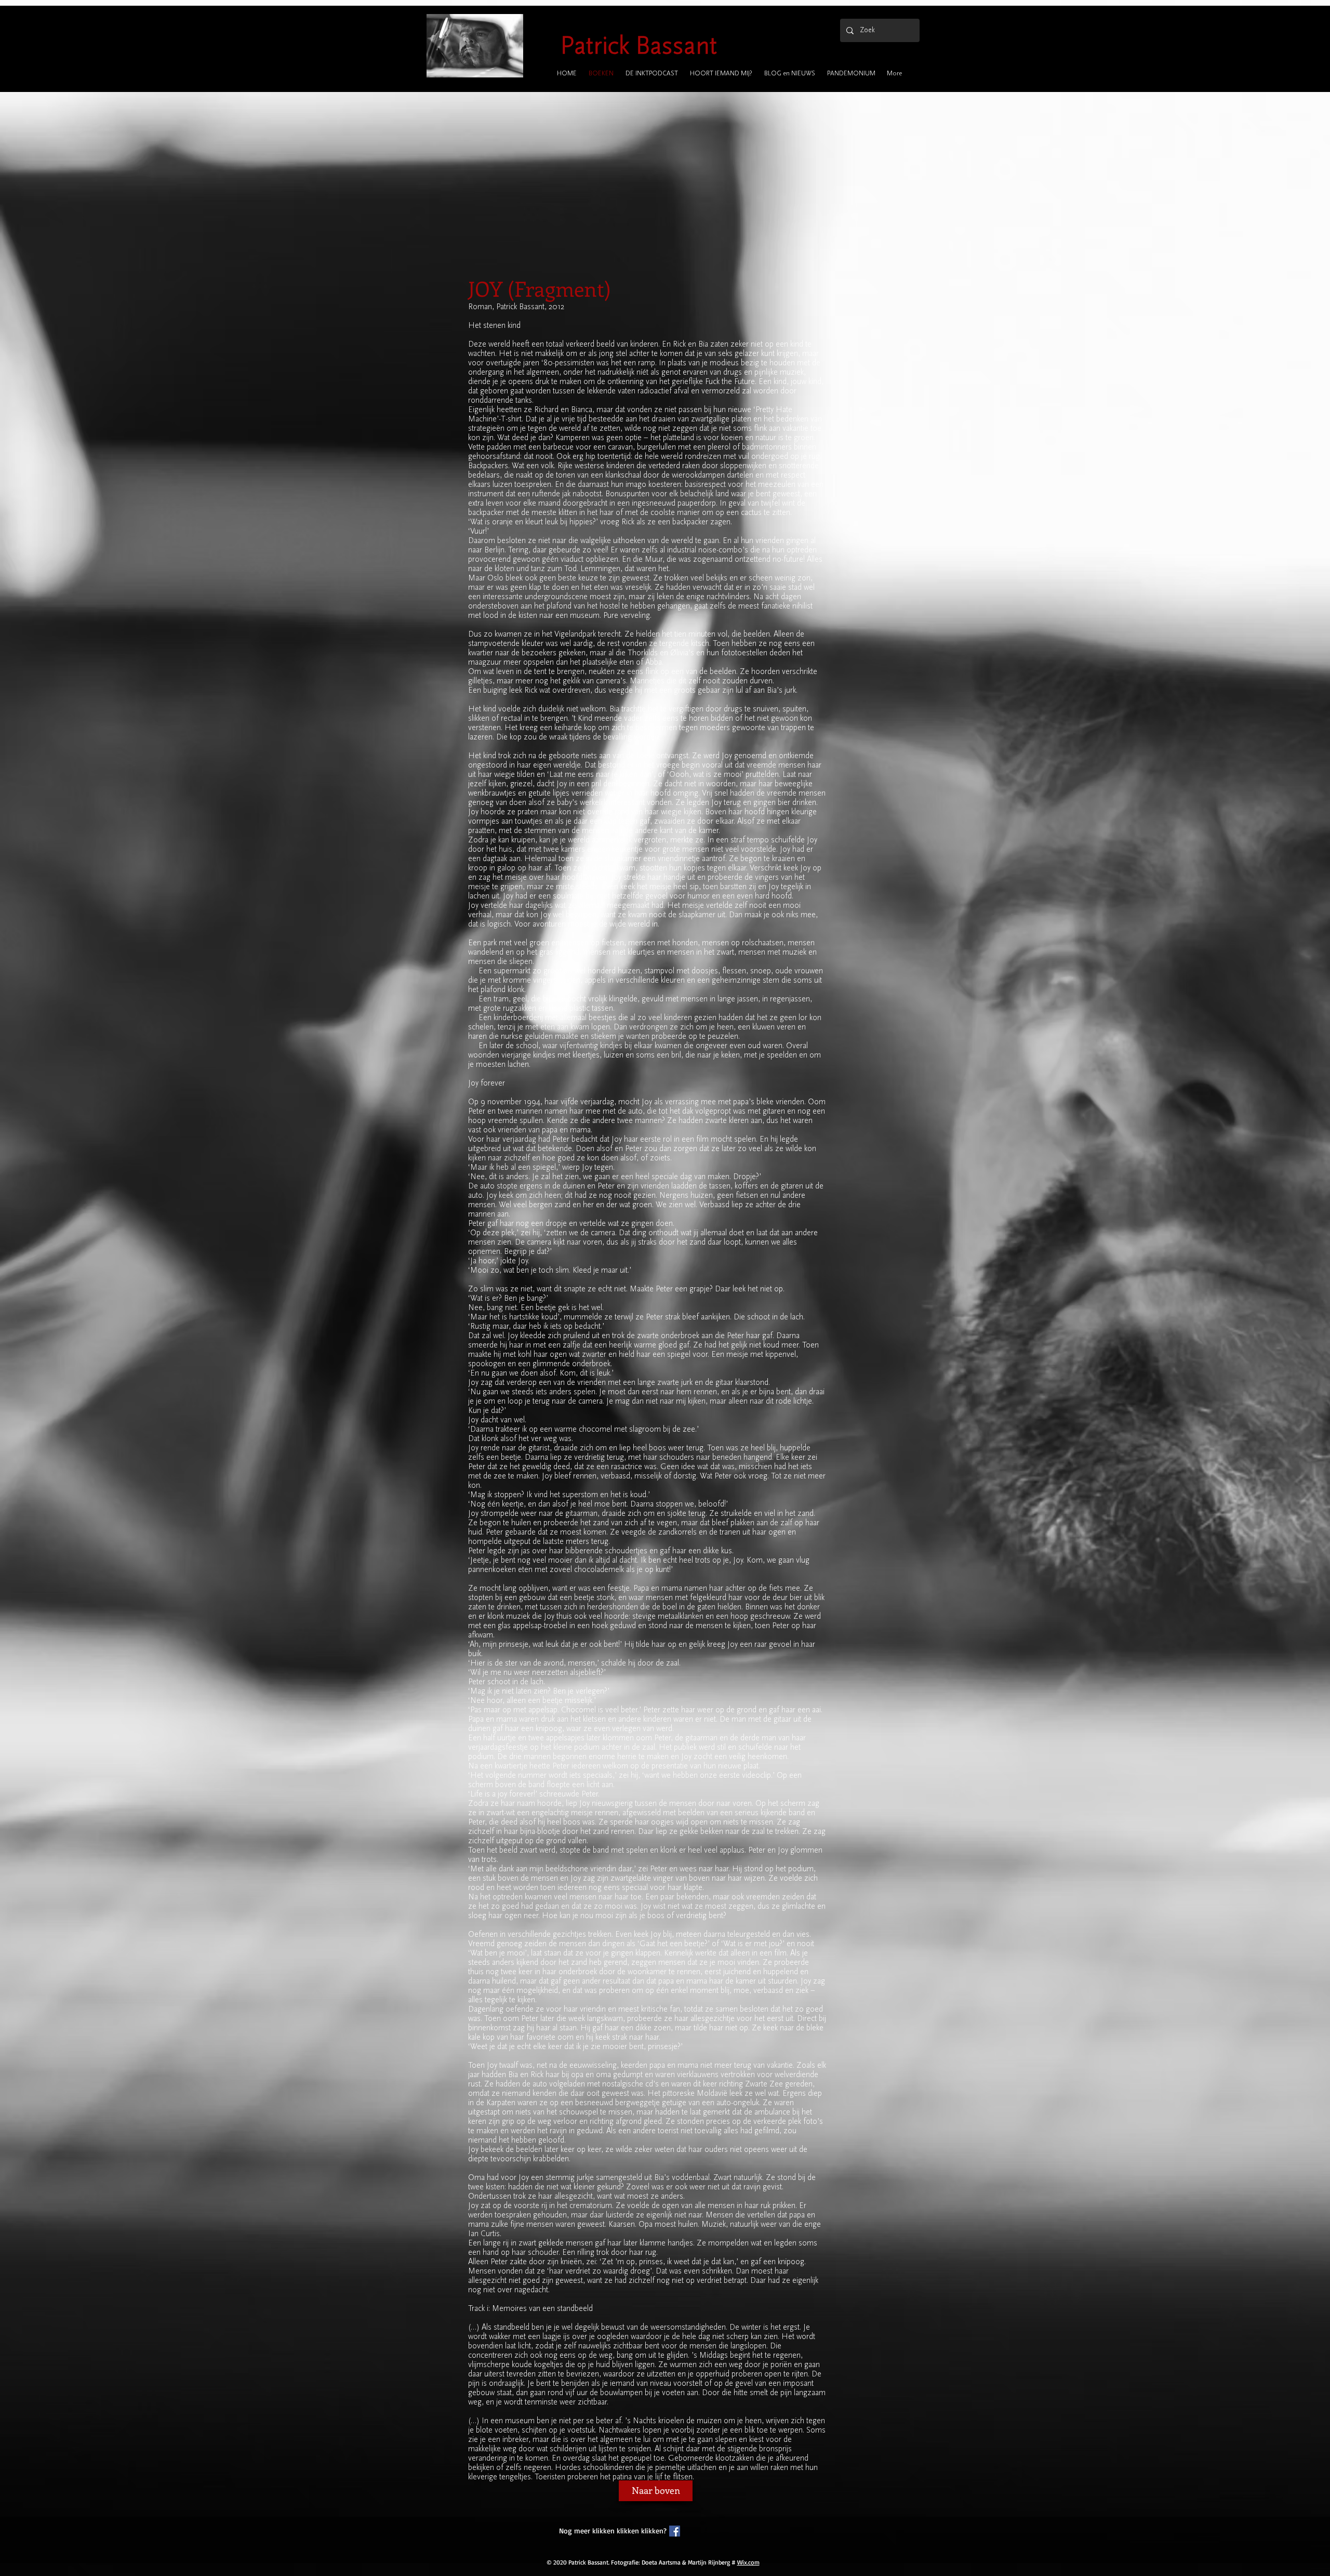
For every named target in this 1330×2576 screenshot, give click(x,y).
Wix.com (748, 2562)
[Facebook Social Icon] (675, 2531)
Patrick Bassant (639, 45)
